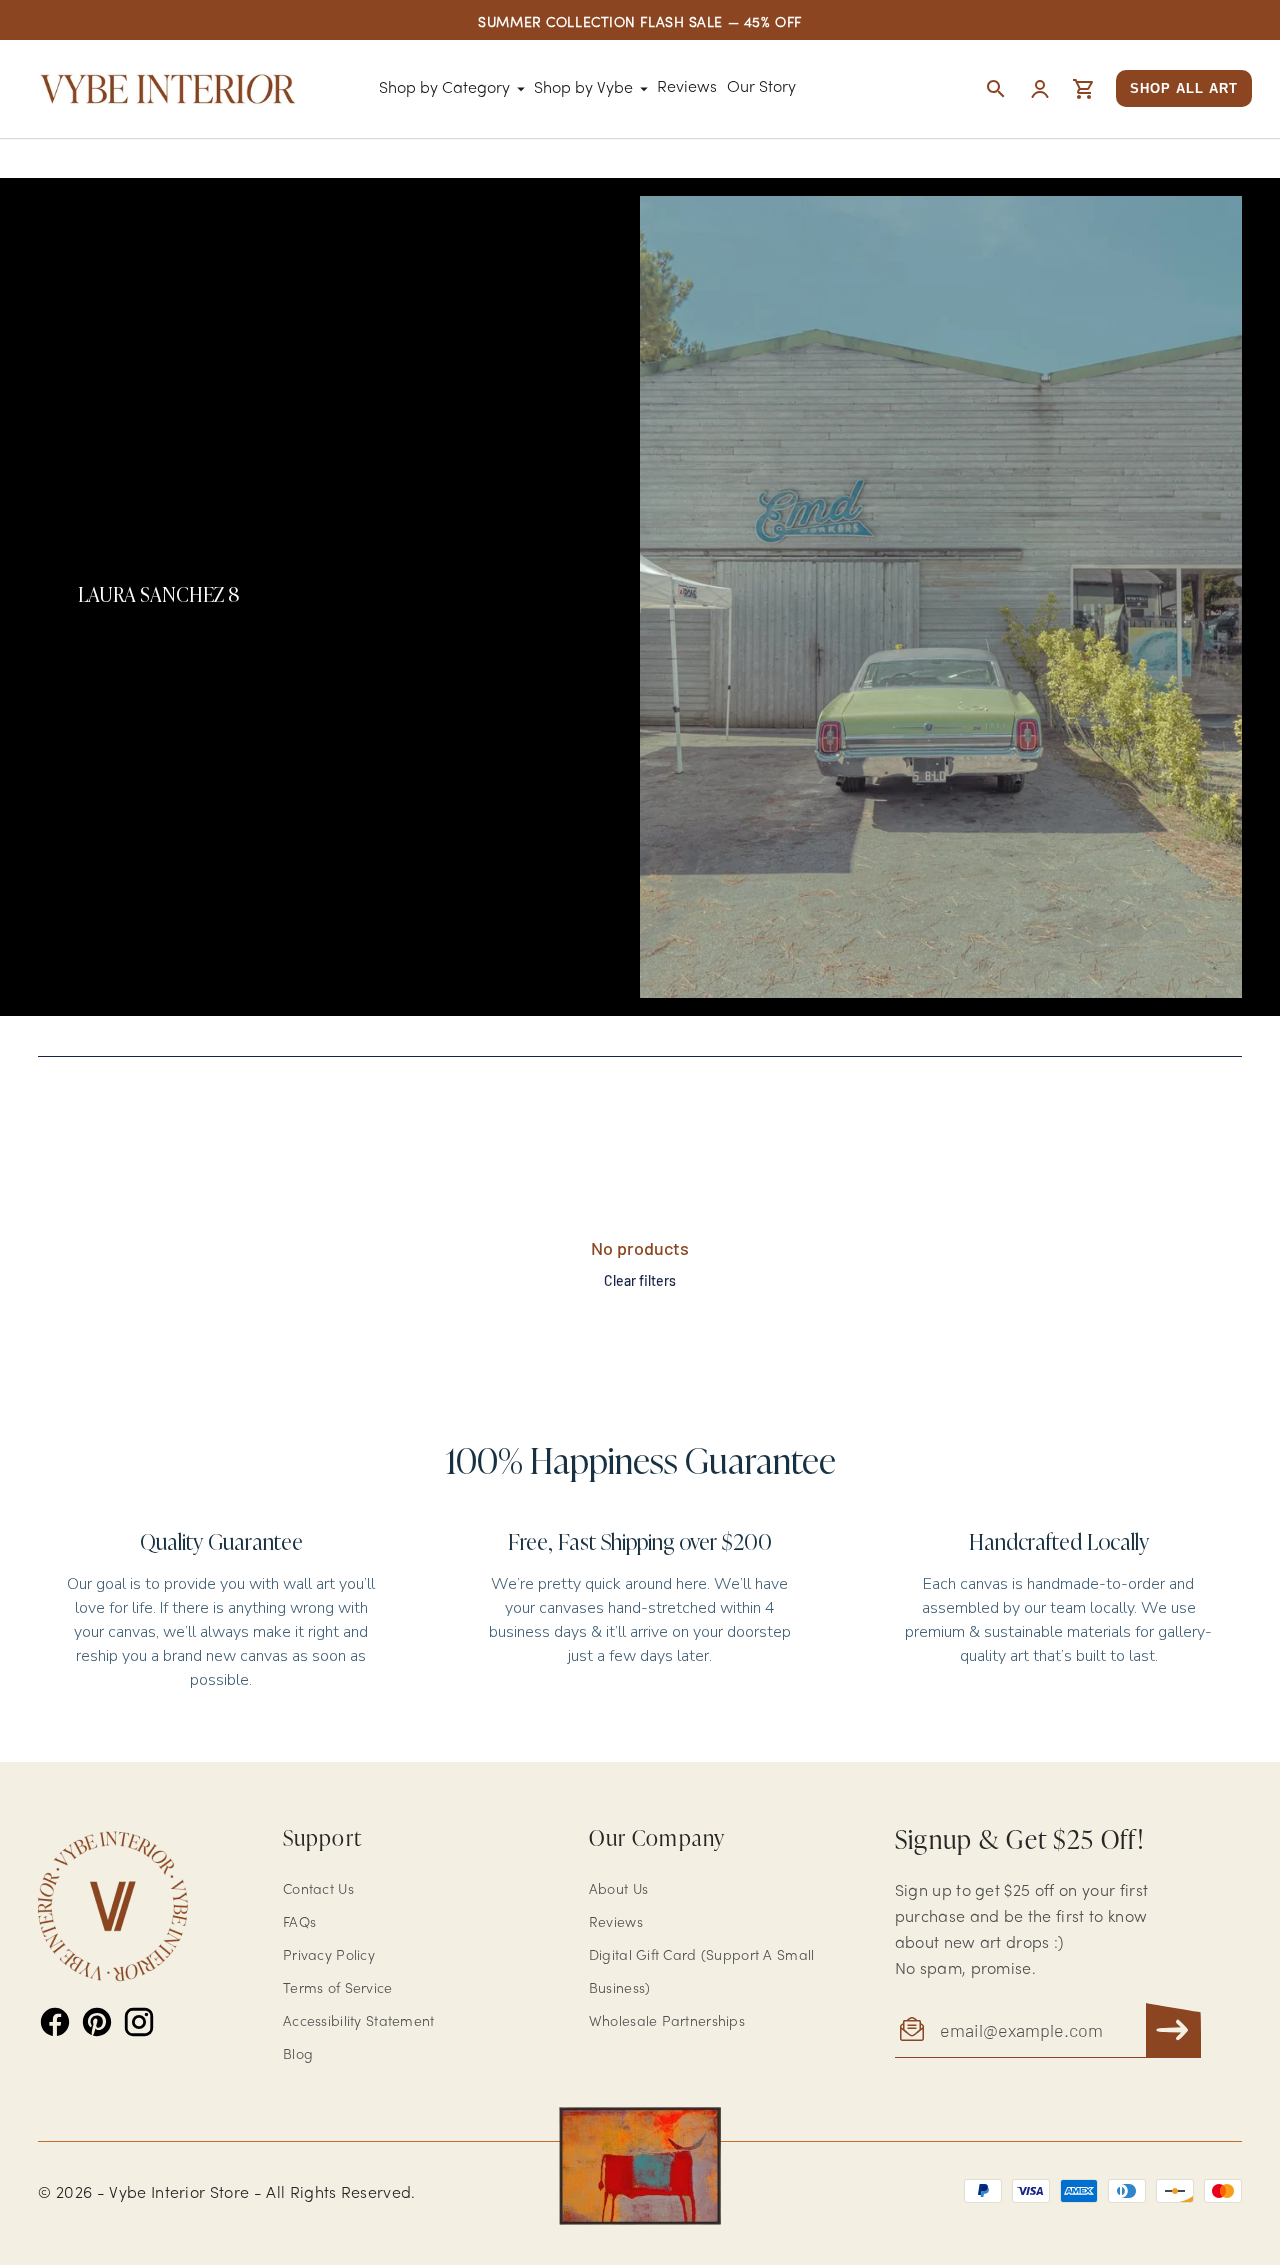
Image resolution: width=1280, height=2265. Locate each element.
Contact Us (318, 1890)
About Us (618, 1890)
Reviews (687, 88)
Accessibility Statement (358, 2022)
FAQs (299, 1923)
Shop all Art (1184, 88)
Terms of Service (337, 1989)
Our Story (761, 88)
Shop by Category (444, 89)
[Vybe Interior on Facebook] (55, 2022)
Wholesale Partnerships (667, 2022)
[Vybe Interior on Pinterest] (97, 2022)
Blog (298, 2055)
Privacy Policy (329, 1956)
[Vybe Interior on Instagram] (139, 2022)
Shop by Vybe (583, 89)
